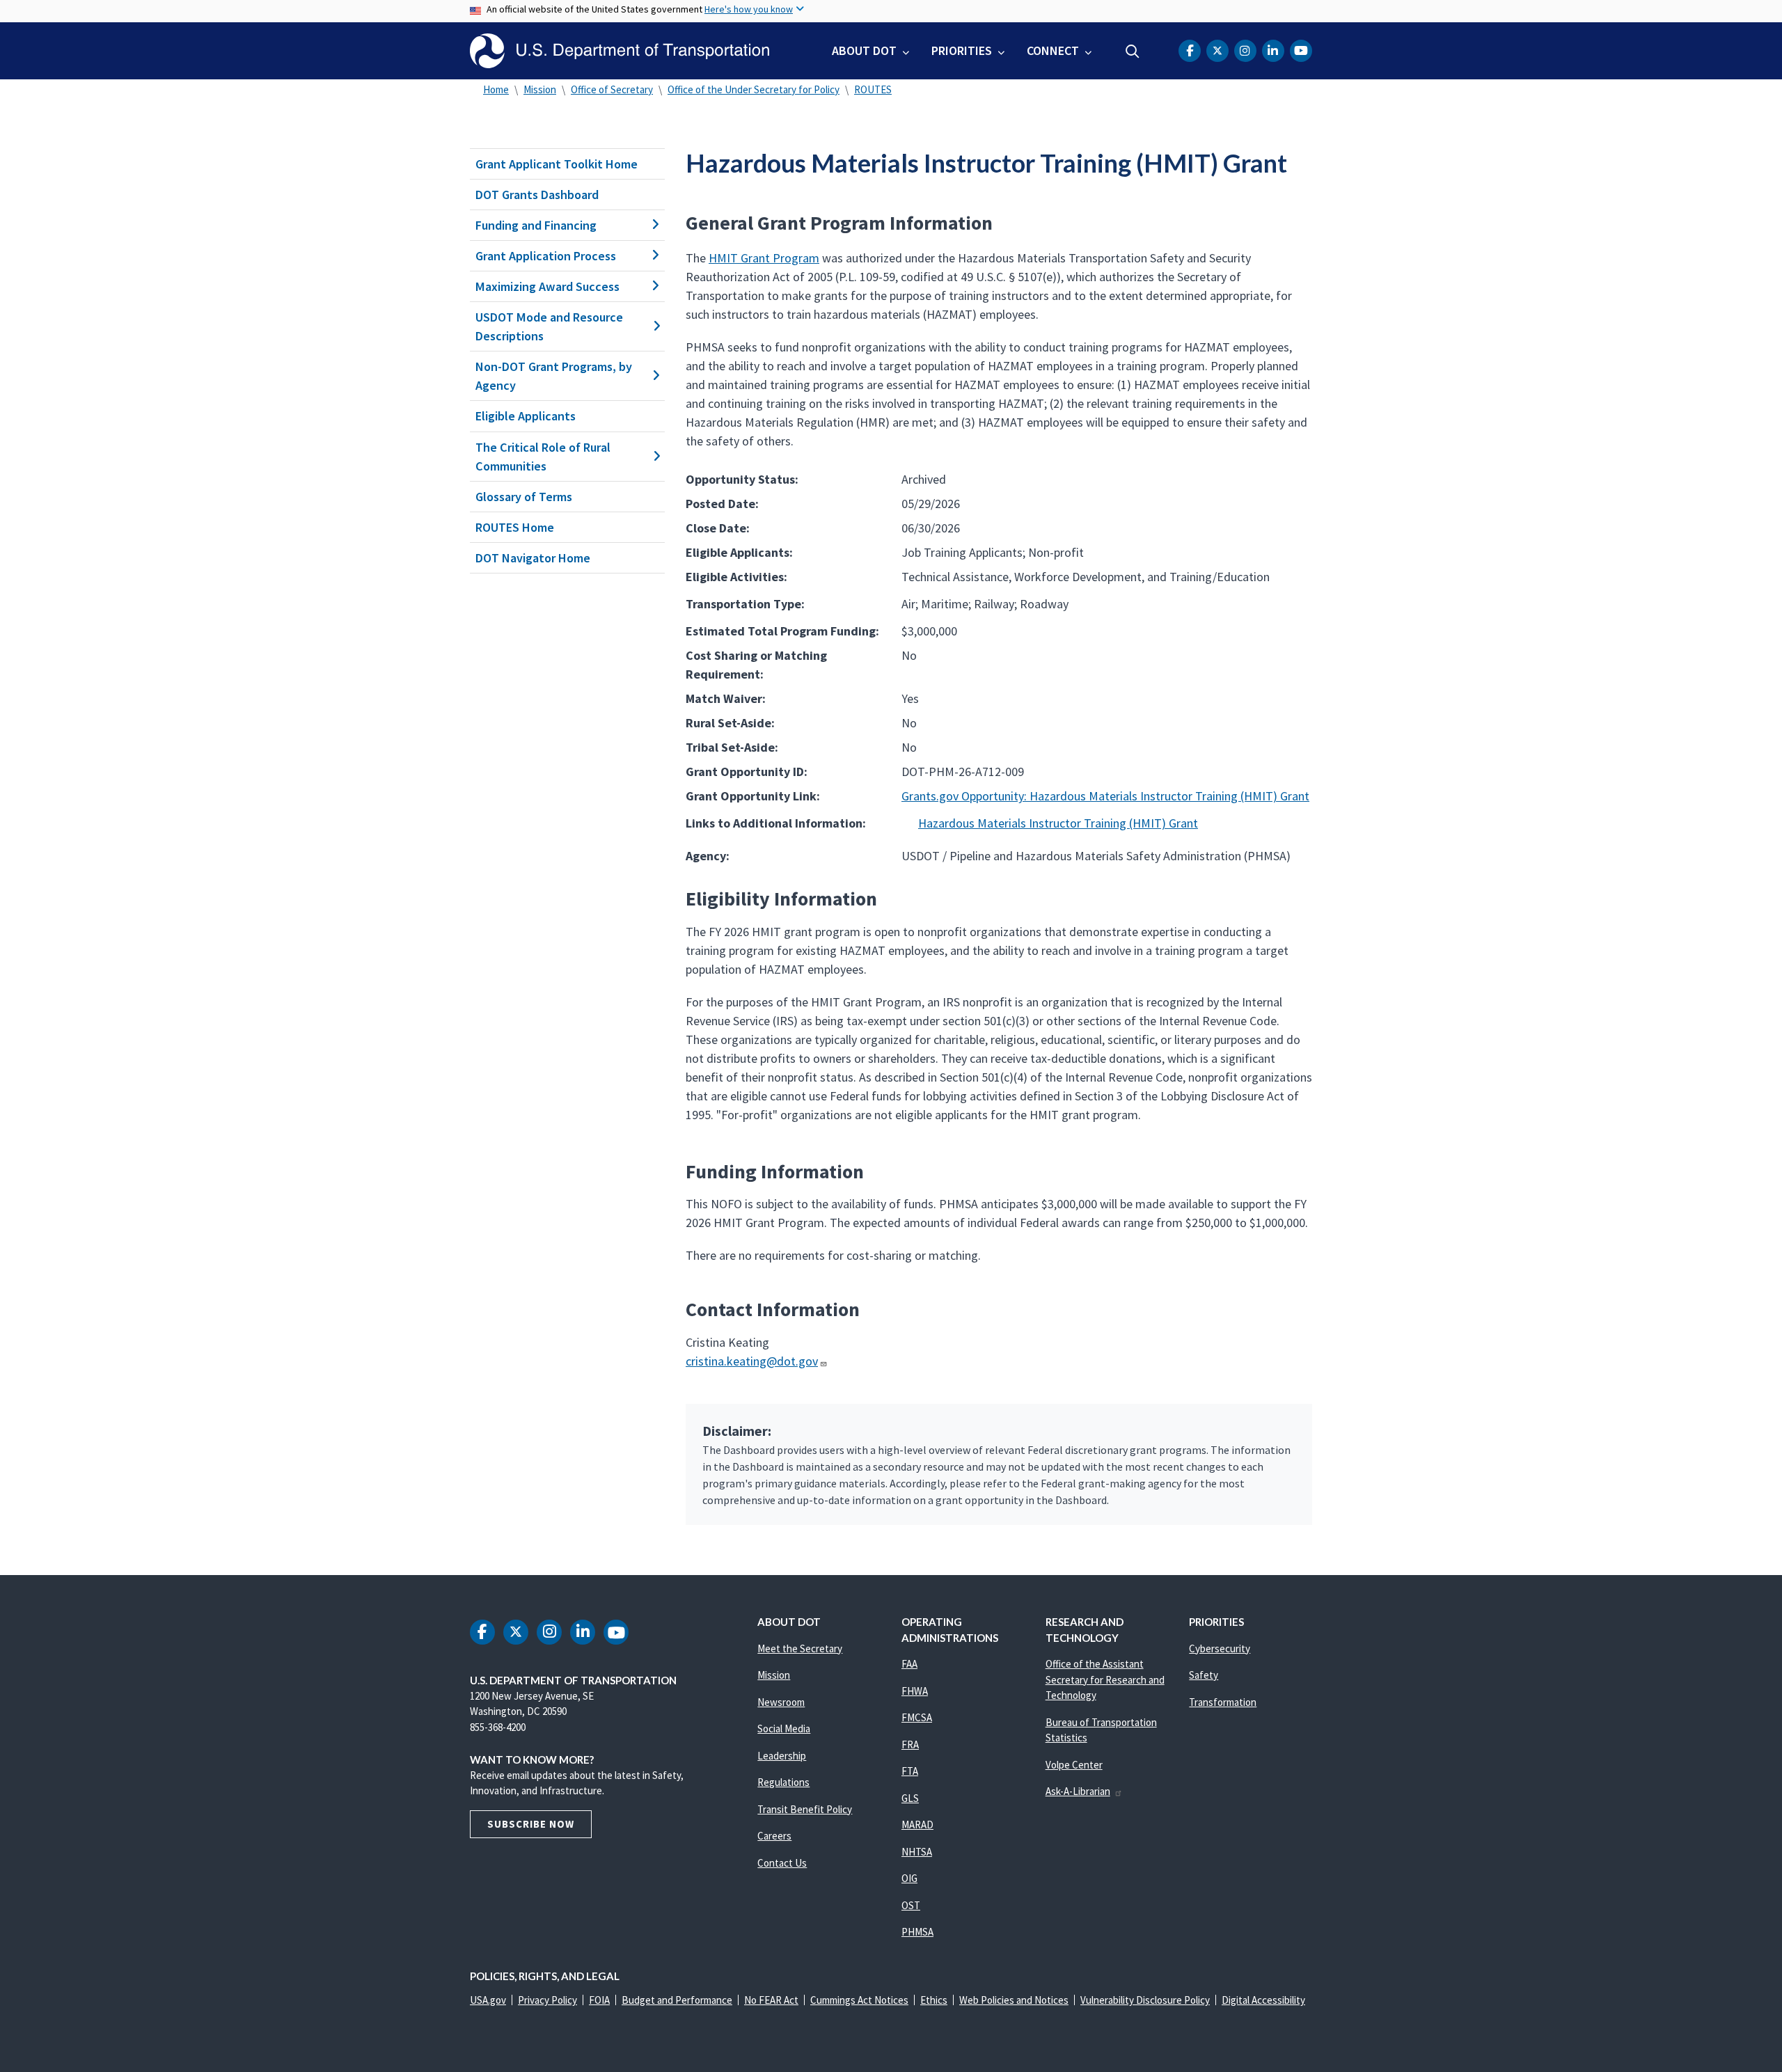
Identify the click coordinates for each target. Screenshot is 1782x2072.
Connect (1053, 50)
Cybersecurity (1220, 1648)
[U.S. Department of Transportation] (620, 51)
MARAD (917, 1825)
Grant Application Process (546, 256)
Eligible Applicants (526, 416)
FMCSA (917, 1717)
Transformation (1223, 1702)
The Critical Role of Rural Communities (543, 457)
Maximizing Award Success (547, 286)
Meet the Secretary (800, 1648)
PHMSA (917, 1932)
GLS (910, 1798)
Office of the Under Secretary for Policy (754, 89)
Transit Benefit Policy (805, 1809)
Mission (540, 89)
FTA (910, 1771)
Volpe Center (1074, 1765)
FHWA (915, 1691)
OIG (909, 1878)
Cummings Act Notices (859, 2000)
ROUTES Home (515, 527)
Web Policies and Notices (1014, 2000)
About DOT (864, 50)
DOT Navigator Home (533, 558)
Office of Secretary (612, 89)
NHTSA (917, 1852)
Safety (1204, 1675)
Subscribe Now (531, 1824)
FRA (910, 1745)
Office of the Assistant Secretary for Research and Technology (1105, 1679)
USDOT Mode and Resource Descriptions (549, 326)
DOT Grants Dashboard (537, 195)
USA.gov (488, 2000)
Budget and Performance (677, 2000)
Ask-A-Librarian (1078, 1791)
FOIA (599, 2000)
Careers (774, 1836)
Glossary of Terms (524, 497)
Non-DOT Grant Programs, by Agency (554, 376)
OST (911, 1905)
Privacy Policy (547, 2000)
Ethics (934, 2000)
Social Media (784, 1729)
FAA (909, 1664)
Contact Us (782, 1863)
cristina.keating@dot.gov (752, 1361)
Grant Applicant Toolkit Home (557, 164)
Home (496, 89)
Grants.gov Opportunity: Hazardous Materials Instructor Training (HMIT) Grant (1105, 796)
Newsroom (781, 1702)
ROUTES (873, 89)
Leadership (782, 1756)
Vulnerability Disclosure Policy (1145, 2000)
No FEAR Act (771, 2000)
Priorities (962, 50)
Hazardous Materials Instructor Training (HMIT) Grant (1058, 823)
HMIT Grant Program (764, 258)
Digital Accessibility (1263, 2000)
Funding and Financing (536, 225)
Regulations (783, 1782)
